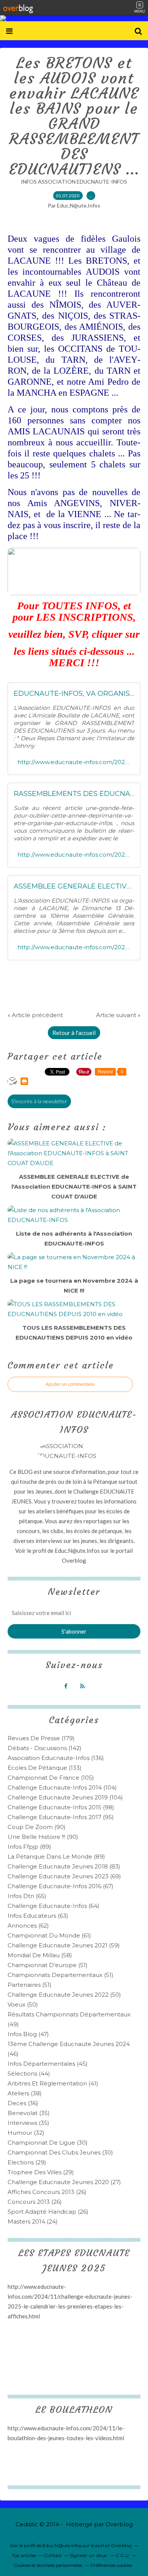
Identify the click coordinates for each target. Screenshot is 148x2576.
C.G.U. (123, 2555)
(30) (48, 2143)
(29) (27, 2162)
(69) (64, 1876)
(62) (28, 1926)
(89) (29, 1847)
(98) (61, 1807)
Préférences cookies (111, 2565)
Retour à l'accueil (74, 1033)
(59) (64, 1945)
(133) (45, 1768)
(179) (41, 1738)
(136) (56, 1758)
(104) (62, 1787)
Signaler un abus (89, 2555)
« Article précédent (35, 1015)
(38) (25, 2093)
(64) (54, 1906)
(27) (64, 2182)
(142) (45, 1748)
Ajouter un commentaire (70, 1384)
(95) (61, 1817)
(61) (49, 1935)
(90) (37, 1827)
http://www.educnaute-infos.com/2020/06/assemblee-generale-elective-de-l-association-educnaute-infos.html (74, 947)
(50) (64, 1995)
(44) (29, 2074)
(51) (48, 1965)
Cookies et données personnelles (48, 2565)
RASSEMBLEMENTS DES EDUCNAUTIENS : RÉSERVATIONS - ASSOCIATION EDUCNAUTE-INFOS (74, 794)
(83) (64, 1866)
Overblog (119, 2524)
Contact (53, 2555)
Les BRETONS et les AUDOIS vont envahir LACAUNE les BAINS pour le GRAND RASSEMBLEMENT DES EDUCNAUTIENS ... (74, 116)
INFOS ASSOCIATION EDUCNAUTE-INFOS (74, 182)
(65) (27, 1896)
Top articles (24, 2555)
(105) (51, 1778)
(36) (23, 2103)
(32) (26, 2133)
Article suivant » (118, 1015)
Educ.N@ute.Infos (77, 1551)
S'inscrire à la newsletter (39, 1101)
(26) (47, 2192)
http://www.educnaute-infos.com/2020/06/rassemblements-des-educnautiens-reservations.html (74, 855)
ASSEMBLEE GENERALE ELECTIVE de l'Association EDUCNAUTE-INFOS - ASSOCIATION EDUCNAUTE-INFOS (74, 886)
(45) (48, 2064)
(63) (38, 1916)
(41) (53, 2083)
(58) (40, 1955)
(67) (61, 1886)
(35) (29, 2113)
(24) (33, 2221)
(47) (28, 2034)
